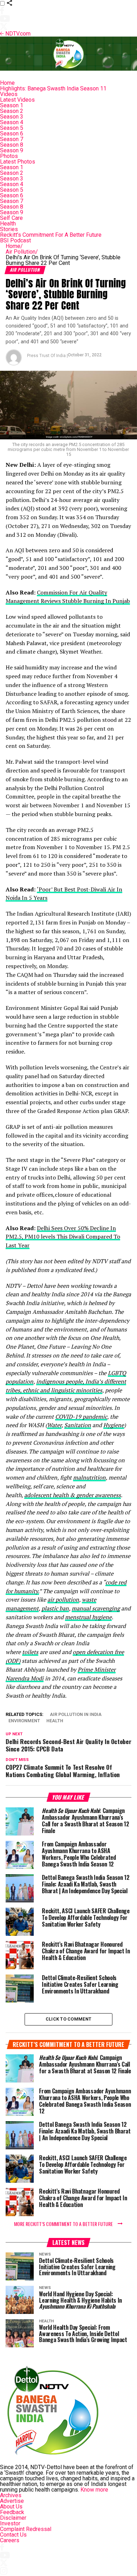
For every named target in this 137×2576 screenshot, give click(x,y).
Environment (24, 1721)
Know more (94, 2490)
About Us (11, 2507)
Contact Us (13, 2535)
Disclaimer (13, 2518)
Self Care (11, 218)
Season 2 (12, 111)
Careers (10, 2540)
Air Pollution (22, 252)
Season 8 (12, 145)
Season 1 (12, 105)
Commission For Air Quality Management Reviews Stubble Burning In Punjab (68, 597)
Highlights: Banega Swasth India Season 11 (53, 88)
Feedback (12, 2512)
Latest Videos (17, 100)
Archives (11, 2495)
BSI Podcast (15, 240)
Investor (10, 2523)
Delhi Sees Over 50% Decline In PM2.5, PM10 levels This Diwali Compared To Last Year (63, 1237)
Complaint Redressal (26, 2529)
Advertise (12, 2501)
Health (8, 224)
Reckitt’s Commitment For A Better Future (51, 235)
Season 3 (12, 117)
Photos (9, 156)
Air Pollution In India (76, 1715)
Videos (9, 94)
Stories (9, 229)
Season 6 (12, 133)
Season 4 (12, 122)
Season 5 (12, 128)
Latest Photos (18, 162)
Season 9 (12, 150)
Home (7, 83)
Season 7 (12, 139)
